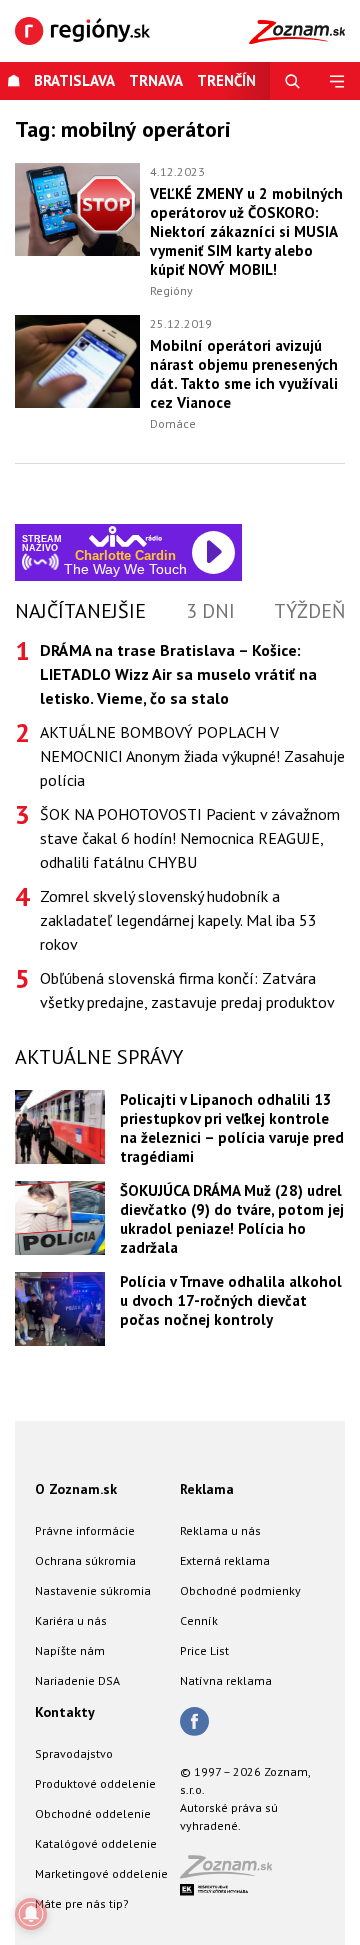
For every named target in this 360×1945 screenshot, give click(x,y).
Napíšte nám (70, 1650)
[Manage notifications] (31, 1914)
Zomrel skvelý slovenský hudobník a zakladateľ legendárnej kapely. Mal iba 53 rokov (178, 920)
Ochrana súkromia (85, 1560)
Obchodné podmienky (240, 1590)
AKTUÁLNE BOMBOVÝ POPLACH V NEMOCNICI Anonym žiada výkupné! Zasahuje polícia (192, 756)
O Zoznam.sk (76, 1489)
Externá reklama (225, 1560)
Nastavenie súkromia (93, 1590)
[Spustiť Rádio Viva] (125, 536)
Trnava (156, 80)
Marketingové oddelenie (101, 1873)
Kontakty (65, 1712)
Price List (204, 1650)
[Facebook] (194, 1723)
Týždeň (309, 611)
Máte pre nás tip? (82, 1903)
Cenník (199, 1620)
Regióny (171, 290)
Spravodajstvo (74, 1753)
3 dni (210, 611)
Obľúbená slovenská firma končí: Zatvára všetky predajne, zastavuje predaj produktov (187, 990)
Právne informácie (85, 1530)
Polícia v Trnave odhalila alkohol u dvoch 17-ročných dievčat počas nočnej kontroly (231, 1300)
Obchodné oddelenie (93, 1813)
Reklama (207, 1489)
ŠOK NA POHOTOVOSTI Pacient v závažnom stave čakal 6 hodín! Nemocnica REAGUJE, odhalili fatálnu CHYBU (190, 838)
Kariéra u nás (71, 1620)
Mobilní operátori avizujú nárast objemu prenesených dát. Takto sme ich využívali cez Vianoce (244, 374)
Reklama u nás (220, 1530)
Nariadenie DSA (77, 1680)
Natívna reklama (226, 1680)
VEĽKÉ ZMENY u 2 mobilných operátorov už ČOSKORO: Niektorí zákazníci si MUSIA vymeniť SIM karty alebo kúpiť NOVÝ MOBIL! (246, 231)
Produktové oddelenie (95, 1783)
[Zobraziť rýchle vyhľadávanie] (292, 81)
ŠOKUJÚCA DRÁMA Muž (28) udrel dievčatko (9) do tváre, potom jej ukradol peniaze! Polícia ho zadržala (232, 1219)
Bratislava (74, 80)
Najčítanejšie (80, 611)
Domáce (173, 423)
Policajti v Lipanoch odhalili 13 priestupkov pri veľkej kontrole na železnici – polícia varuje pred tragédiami (232, 1128)
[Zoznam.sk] (233, 1872)
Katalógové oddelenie (96, 1843)
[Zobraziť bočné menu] (337, 81)
